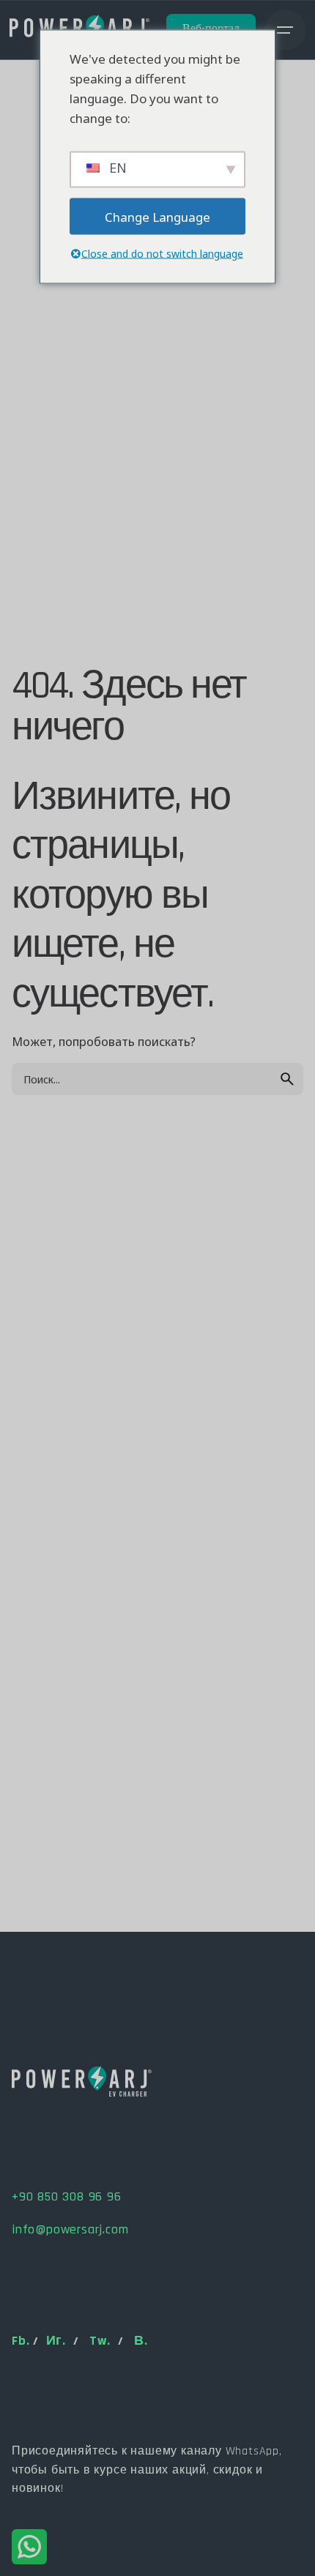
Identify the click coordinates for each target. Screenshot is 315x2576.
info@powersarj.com (70, 2229)
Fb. (21, 2341)
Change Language (157, 216)
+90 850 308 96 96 (67, 2196)
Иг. (56, 2341)
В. (141, 2341)
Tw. (100, 2341)
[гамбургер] (285, 30)
